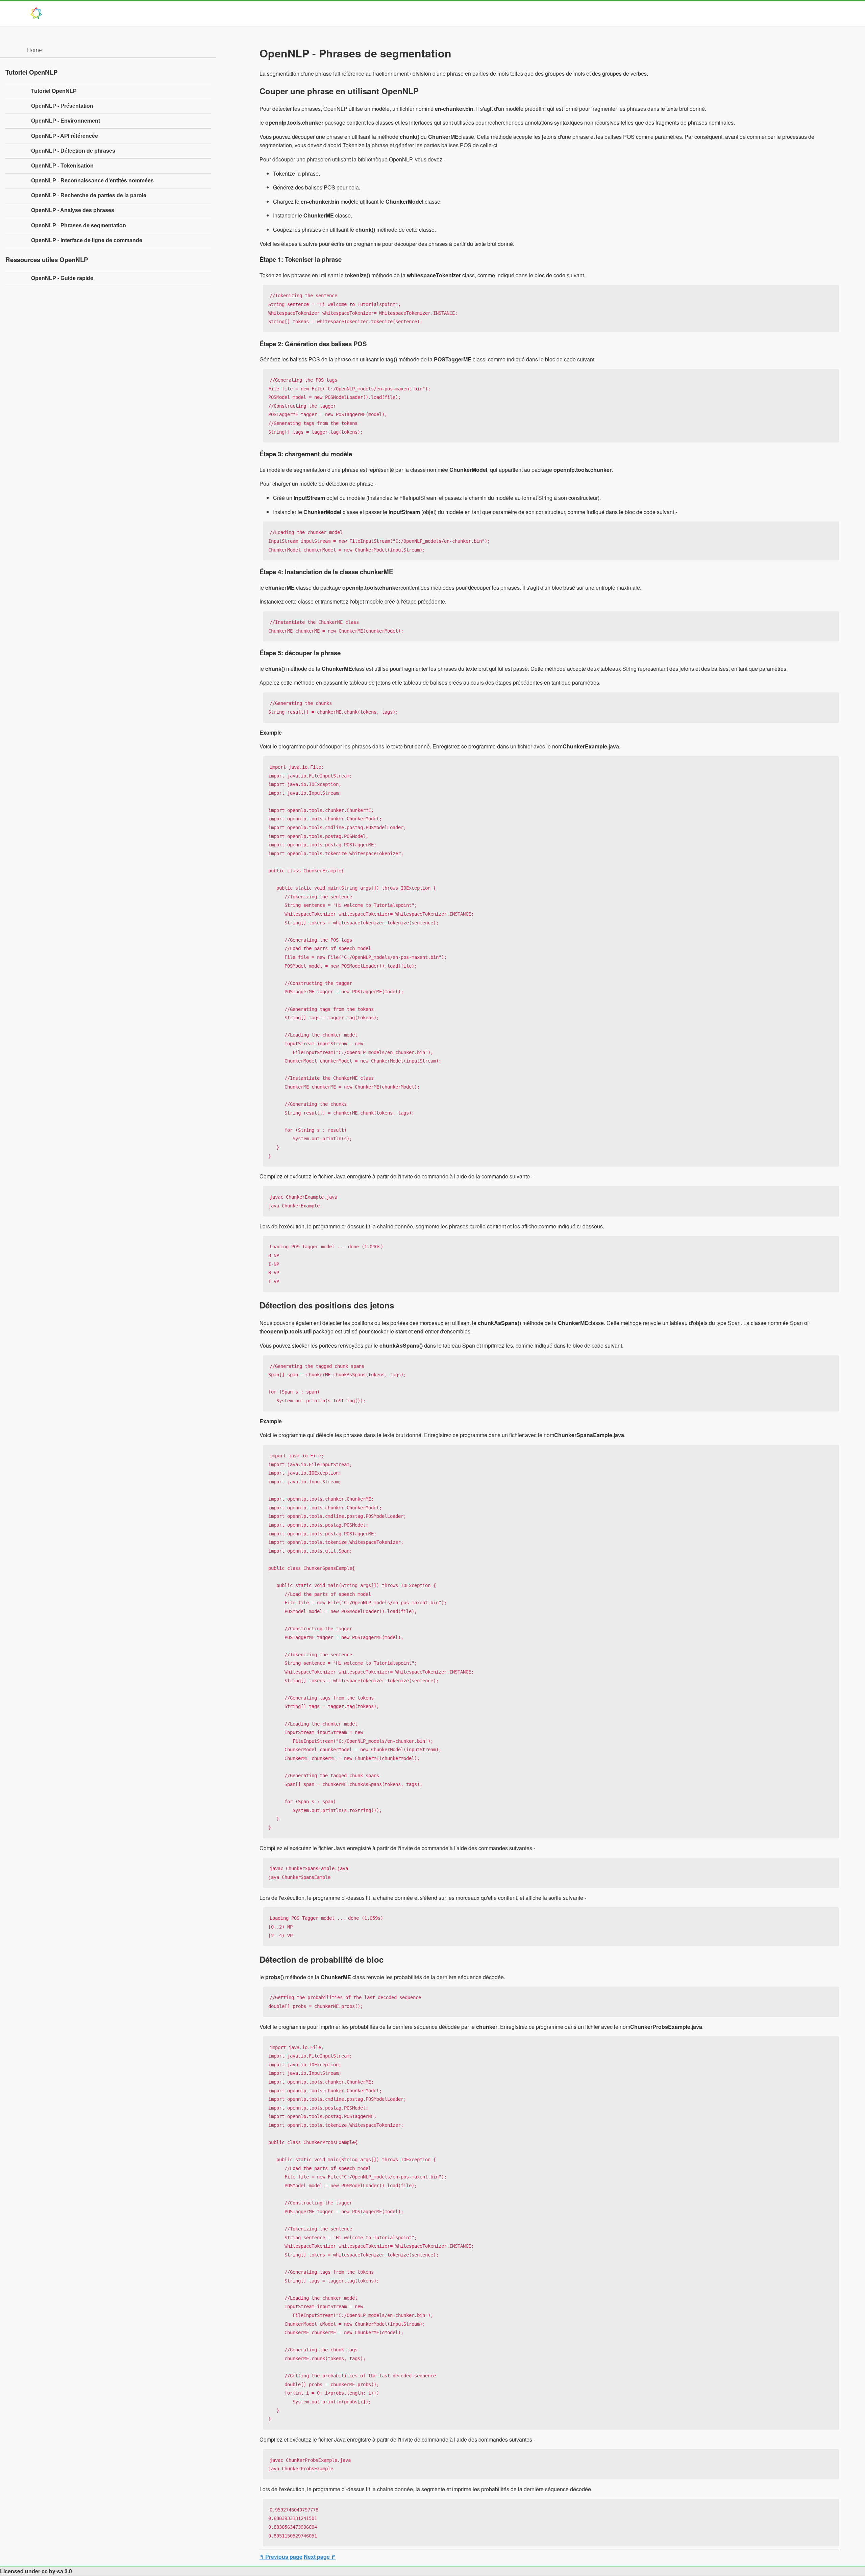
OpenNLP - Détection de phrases (73, 151)
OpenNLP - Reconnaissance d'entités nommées (92, 181)
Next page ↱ (320, 2557)
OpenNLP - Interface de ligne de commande (87, 240)
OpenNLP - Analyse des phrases (73, 210)
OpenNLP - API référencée (65, 136)
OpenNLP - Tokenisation (62, 166)
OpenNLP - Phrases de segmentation (79, 225)
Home (34, 50)
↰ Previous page (281, 2557)
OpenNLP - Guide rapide (62, 278)
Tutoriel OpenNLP (54, 91)
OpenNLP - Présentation (62, 106)
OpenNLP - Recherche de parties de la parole (89, 195)
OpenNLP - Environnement (66, 121)
